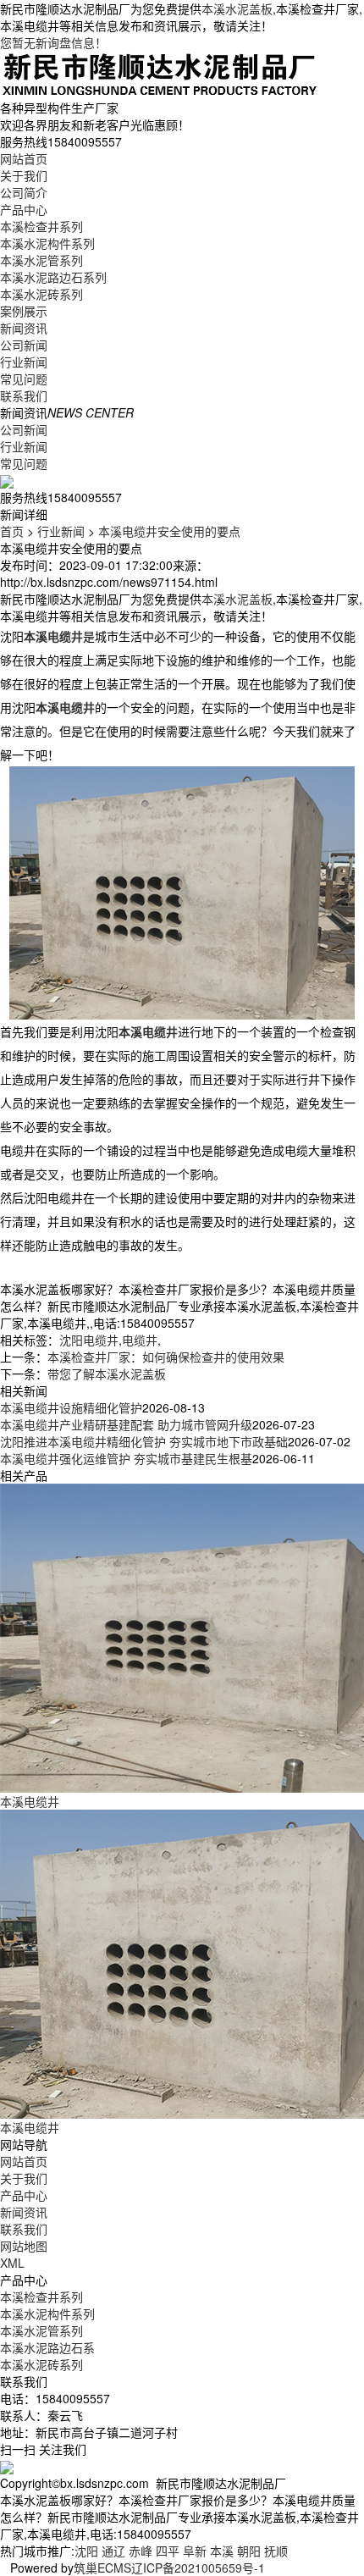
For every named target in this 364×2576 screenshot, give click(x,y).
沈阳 (86, 2551)
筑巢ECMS (102, 2568)
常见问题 (24, 379)
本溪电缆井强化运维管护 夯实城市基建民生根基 (126, 1458)
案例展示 (24, 311)
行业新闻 (24, 362)
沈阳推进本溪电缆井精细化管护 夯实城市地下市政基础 (144, 1441)
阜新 (195, 2551)
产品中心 (24, 209)
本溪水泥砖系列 (41, 294)
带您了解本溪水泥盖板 (107, 1374)
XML (12, 2263)
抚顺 (276, 2551)
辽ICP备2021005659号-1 (198, 2568)
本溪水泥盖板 (237, 8)
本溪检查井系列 (41, 226)
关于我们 (24, 175)
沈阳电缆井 (89, 1340)
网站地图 (24, 2246)
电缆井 (140, 1340)
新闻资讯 (24, 328)
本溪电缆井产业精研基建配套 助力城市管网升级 (126, 1424)
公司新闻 (24, 345)
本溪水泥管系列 (41, 260)
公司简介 (24, 192)
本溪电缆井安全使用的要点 (169, 531)
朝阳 (249, 2551)
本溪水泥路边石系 (47, 2347)
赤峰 (141, 2551)
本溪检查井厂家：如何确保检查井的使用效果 (166, 1357)
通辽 (113, 2551)
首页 (12, 531)
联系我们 (24, 395)
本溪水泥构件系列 (47, 243)
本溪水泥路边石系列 (53, 277)
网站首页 (24, 158)
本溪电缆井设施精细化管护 (71, 1407)
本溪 (222, 2551)
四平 (168, 2551)
